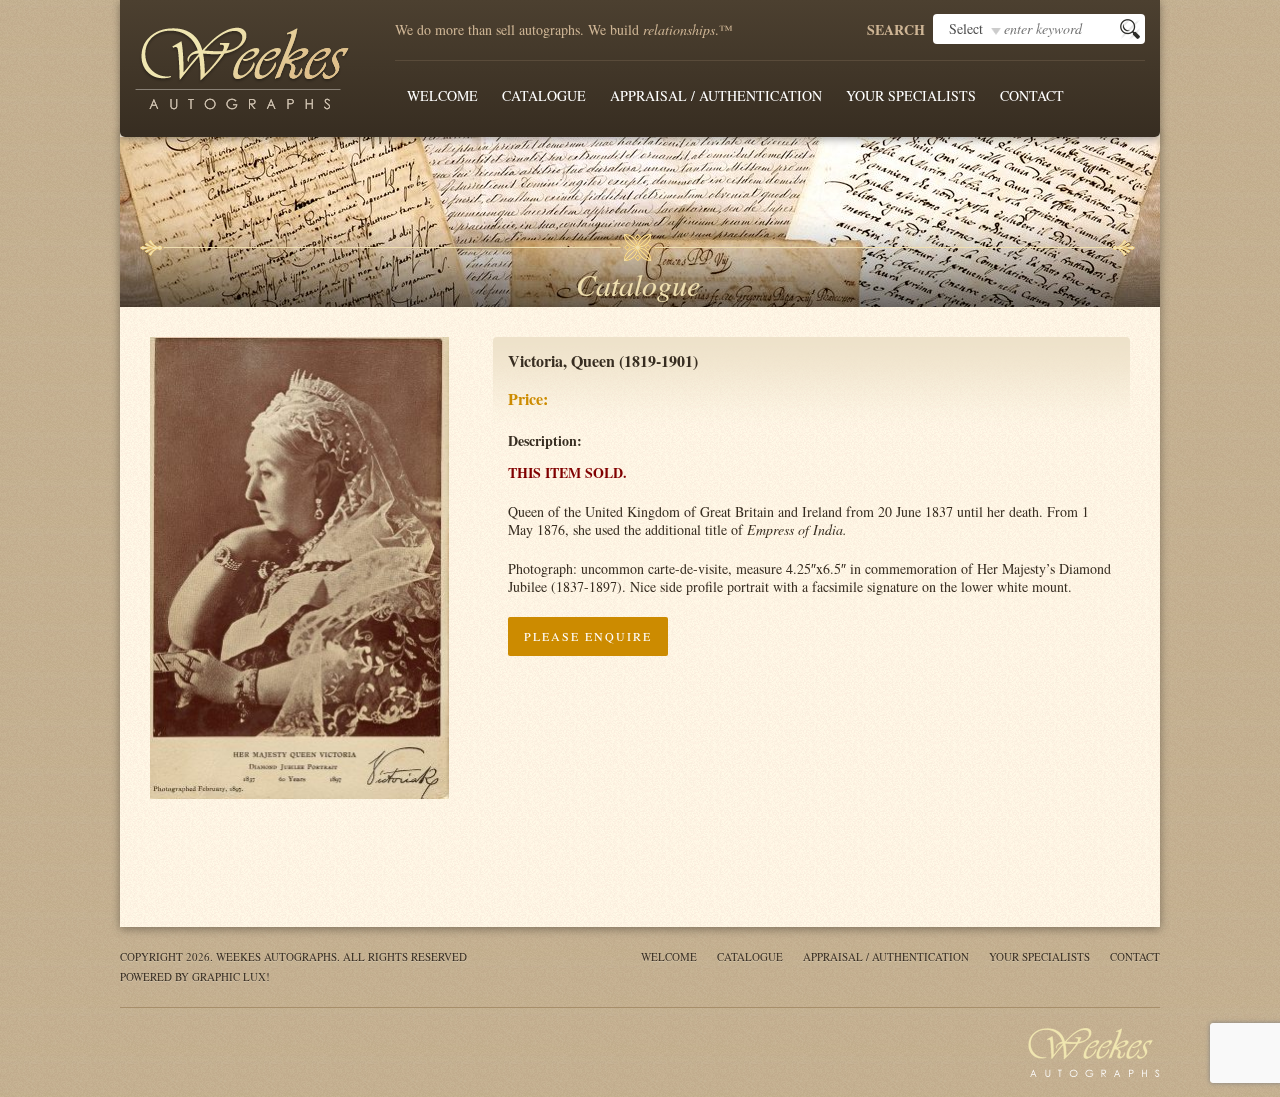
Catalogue (544, 95)
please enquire (588, 636)
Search (896, 30)
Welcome (442, 95)
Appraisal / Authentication (716, 95)
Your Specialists (911, 95)
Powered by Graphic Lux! (195, 976)
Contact (1032, 95)
